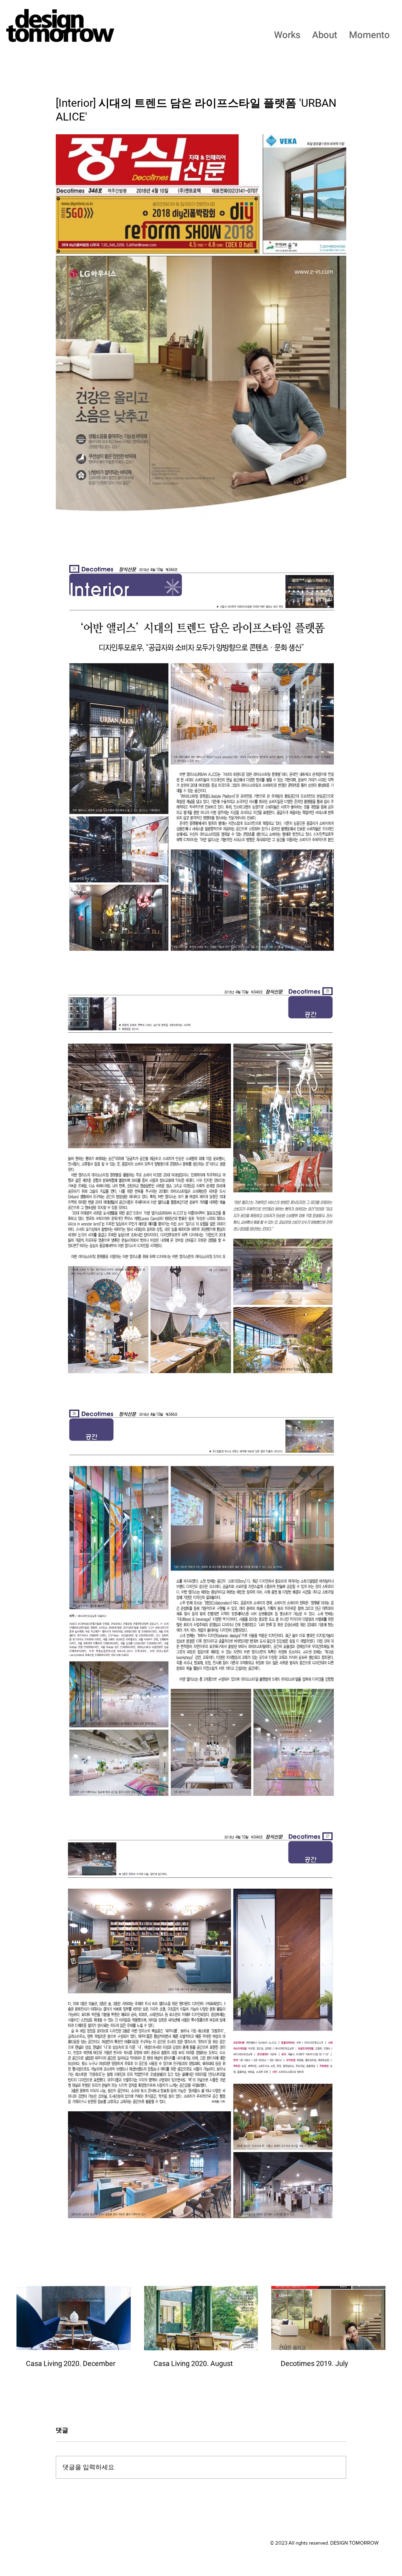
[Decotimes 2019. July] (328, 2318)
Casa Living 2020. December (71, 2363)
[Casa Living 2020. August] (201, 2318)
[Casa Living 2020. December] (74, 2318)
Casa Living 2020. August (193, 2363)
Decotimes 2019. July (314, 2363)
